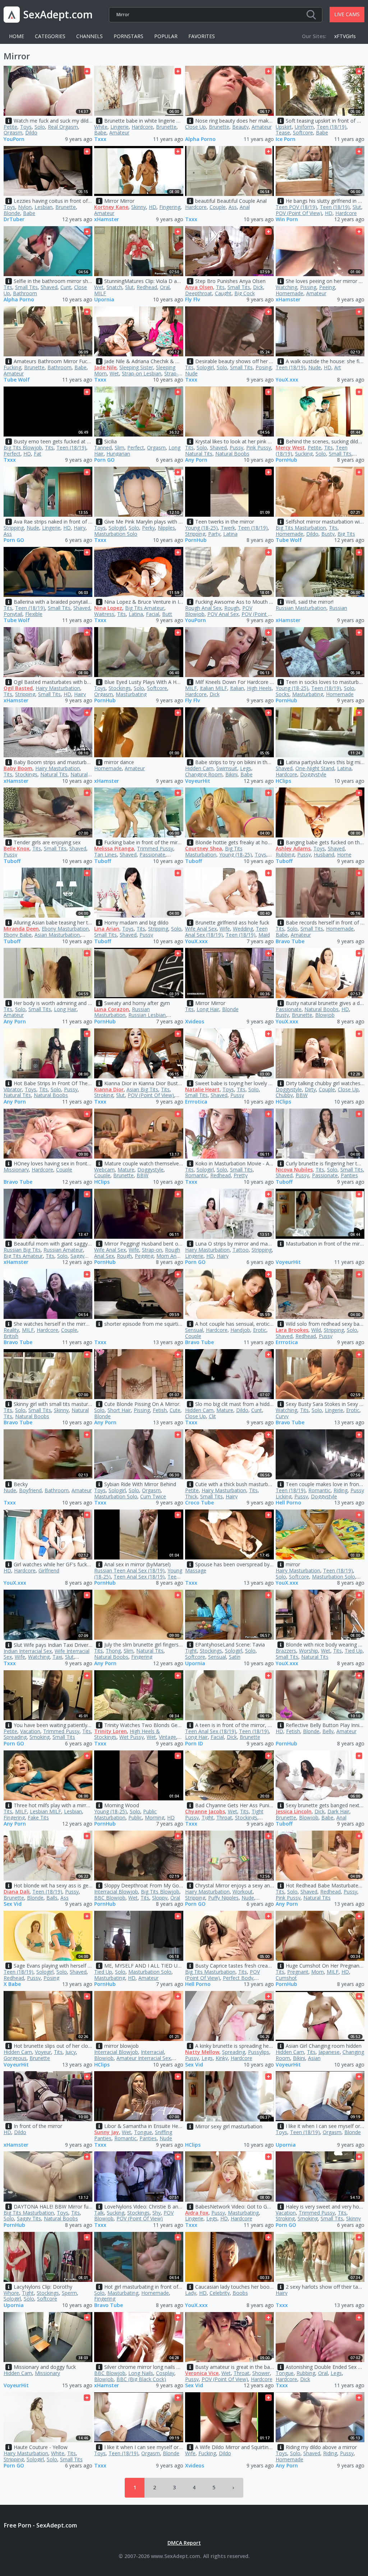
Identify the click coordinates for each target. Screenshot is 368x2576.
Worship (309, 1651)
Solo (40, 127)
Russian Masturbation (301, 608)
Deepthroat (199, 293)
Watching (286, 287)
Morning (155, 1817)
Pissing (308, 287)
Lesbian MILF (45, 1811)
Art (338, 367)
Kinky (222, 2058)
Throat (224, 1817)
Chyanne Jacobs (205, 1811)
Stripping (14, 528)
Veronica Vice (202, 2373)
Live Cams (347, 14)
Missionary (16, 1170)
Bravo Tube (290, 942)
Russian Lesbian (147, 1015)
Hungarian (118, 454)
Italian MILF (213, 688)
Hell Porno (288, 1503)
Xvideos (195, 1022)
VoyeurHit (198, 781)
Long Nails (141, 2373)
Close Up (195, 127)
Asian (314, 2058)
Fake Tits (38, 1817)
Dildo (31, 133)
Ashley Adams (293, 848)
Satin (235, 1657)
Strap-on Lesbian (142, 373)
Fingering (170, 207)
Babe (100, 133)
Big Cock (245, 293)
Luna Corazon (112, 1009)
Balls (52, 1898)
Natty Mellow (202, 2052)
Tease (283, 133)
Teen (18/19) (332, 127)
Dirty (310, 1089)
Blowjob (325, 1015)
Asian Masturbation (57, 935)
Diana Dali (17, 1892)
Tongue (143, 2132)
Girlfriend (49, 1570)
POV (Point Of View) (299, 213)
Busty (328, 534)
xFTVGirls (345, 36)
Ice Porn (286, 139)
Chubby (284, 1095)
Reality (11, 1330)
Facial (153, 614)
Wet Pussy (132, 1737)
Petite (10, 127)
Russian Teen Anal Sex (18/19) (129, 1570)
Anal (245, 207)
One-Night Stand (315, 768)
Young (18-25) (201, 528)
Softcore (303, 133)
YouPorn (14, 139)
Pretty (241, 1175)
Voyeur (43, 2052)
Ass (233, 207)
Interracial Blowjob (116, 1892)
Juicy (71, 2052)
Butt (167, 614)
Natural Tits (199, 454)
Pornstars (128, 36)
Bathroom (25, 293)
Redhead (147, 287)
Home (17, 36)
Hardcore (142, 127)
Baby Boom (18, 768)
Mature (126, 1170)
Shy (157, 2213)
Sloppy (160, 1898)
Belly (328, 1731)
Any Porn (196, 460)
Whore (11, 2293)
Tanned (103, 447)
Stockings (120, 688)
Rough (232, 608)
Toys (26, 127)
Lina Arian (107, 929)
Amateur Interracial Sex (144, 2058)
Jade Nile (105, 367)
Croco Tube (199, 1503)
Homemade (289, 293)
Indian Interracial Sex (28, 1651)
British (11, 1336)
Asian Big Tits (142, 1089)
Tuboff (12, 861)
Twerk (228, 528)
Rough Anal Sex (203, 608)
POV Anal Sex (223, 614)
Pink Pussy (259, 447)
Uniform (304, 127)
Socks (282, 694)
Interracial (152, 2052)
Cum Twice (153, 1496)
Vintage (167, 1737)
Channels (89, 36)
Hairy (80, 528)
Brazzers (286, 1651)
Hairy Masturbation (58, 688)
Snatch (114, 287)
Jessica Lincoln (294, 1811)
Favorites (202, 36)
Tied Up (354, 1651)
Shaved (49, 287)
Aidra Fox (197, 2213)
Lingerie (119, 127)
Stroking (104, 1095)
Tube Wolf (17, 380)
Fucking (12, 367)
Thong (113, 1651)
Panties (349, 1175)
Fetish (160, 1410)
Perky (148, 528)
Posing (263, 367)
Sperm (69, 2293)
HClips (283, 781)
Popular (166, 36)
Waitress (104, 614)
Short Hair (119, 1410)
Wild (316, 1330)
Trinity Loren (111, 1731)
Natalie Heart (202, 1089)
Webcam (104, 1170)
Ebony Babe (18, 935)
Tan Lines (105, 855)
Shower (261, 2373)
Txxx (100, 139)
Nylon (25, 207)
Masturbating (131, 694)
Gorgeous (15, 2058)
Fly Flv (192, 300)
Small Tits (26, 287)
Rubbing (285, 855)
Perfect (12, 454)
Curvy (282, 1416)
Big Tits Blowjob (23, 447)
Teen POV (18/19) (296, 207)
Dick (258, 287)
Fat (38, 454)
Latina (230, 534)
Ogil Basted (18, 688)
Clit (212, 1416)
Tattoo (241, 1250)
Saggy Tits (29, 2218)
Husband (324, 855)
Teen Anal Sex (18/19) (139, 1577)
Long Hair (65, 1009)
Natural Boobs (232, 454)
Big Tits (346, 534)
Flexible (34, 614)
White (101, 127)
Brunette (166, 127)
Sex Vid (13, 1904)
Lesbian (43, 207)
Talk (99, 2213)
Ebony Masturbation (65, 929)
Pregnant (298, 1972)
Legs (246, 768)
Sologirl (205, 367)
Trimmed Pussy (155, 848)
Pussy (236, 447)
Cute (175, 1410)
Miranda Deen (21, 929)
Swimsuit (227, 768)
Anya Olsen (199, 287)
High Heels (259, 688)
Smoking (40, 1737)
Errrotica (196, 1102)
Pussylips (259, 2052)
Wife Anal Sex (201, 929)
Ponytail (13, 614)
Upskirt (284, 127)
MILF (100, 293)
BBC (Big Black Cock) (141, 2379)
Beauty (240, 127)
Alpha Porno (200, 139)
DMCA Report (184, 2543)
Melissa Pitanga (114, 848)
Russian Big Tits (22, 1250)
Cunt (66, 287)
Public (135, 1817)
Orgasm (13, 133)
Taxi (57, 1657)
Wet (99, 287)
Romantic (196, 1175)
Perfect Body (238, 1978)
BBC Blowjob (110, 1898)
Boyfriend (30, 1490)
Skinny (139, 207)
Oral (165, 287)
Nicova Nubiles (294, 1170)
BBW (302, 1095)
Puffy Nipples (223, 1898)
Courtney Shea (204, 848)
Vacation (30, 1731)
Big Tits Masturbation (301, 528)
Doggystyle (313, 774)
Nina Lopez (108, 608)
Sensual (194, 1330)
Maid (264, 935)
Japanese (329, 2052)
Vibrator (13, 1089)
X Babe (12, 1984)
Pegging (144, 1256)
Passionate (152, 855)
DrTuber (14, 220)
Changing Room (204, 774)
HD (153, 207)
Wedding (243, 929)
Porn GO (104, 460)
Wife (225, 929)
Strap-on (152, 1250)
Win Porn (287, 220)
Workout (243, 1892)
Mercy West (290, 447)
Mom (318, 1972)
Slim (119, 447)
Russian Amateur (63, 1250)
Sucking (304, 454)
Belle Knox (17, 848)
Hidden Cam (199, 768)
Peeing (327, 287)
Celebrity (220, 2293)
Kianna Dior (109, 1089)
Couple (218, 207)
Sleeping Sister (136, 367)
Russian (338, 608)
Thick (191, 1496)
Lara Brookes (292, 1330)
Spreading (15, 1737)
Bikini (231, 774)
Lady (191, 2293)
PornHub (286, 460)
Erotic (260, 1330)
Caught (223, 293)
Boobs (240, 2293)
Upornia (104, 300)
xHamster (107, 220)
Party (214, 534)
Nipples (166, 528)
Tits (8, 287)
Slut (357, 207)
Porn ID (194, 1744)
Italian (237, 688)
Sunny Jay (107, 2132)
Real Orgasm (63, 127)
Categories (50, 36)
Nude (191, 373)
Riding (341, 1490)
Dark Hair (338, 1811)
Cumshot (286, 1978)
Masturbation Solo (116, 534)
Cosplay (165, 2373)
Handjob (240, 1330)
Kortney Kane (111, 207)
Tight (191, 1651)
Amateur (119, 133)
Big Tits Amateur (145, 608)
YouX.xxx (287, 380)
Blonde (12, 213)
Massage (196, 1570)
